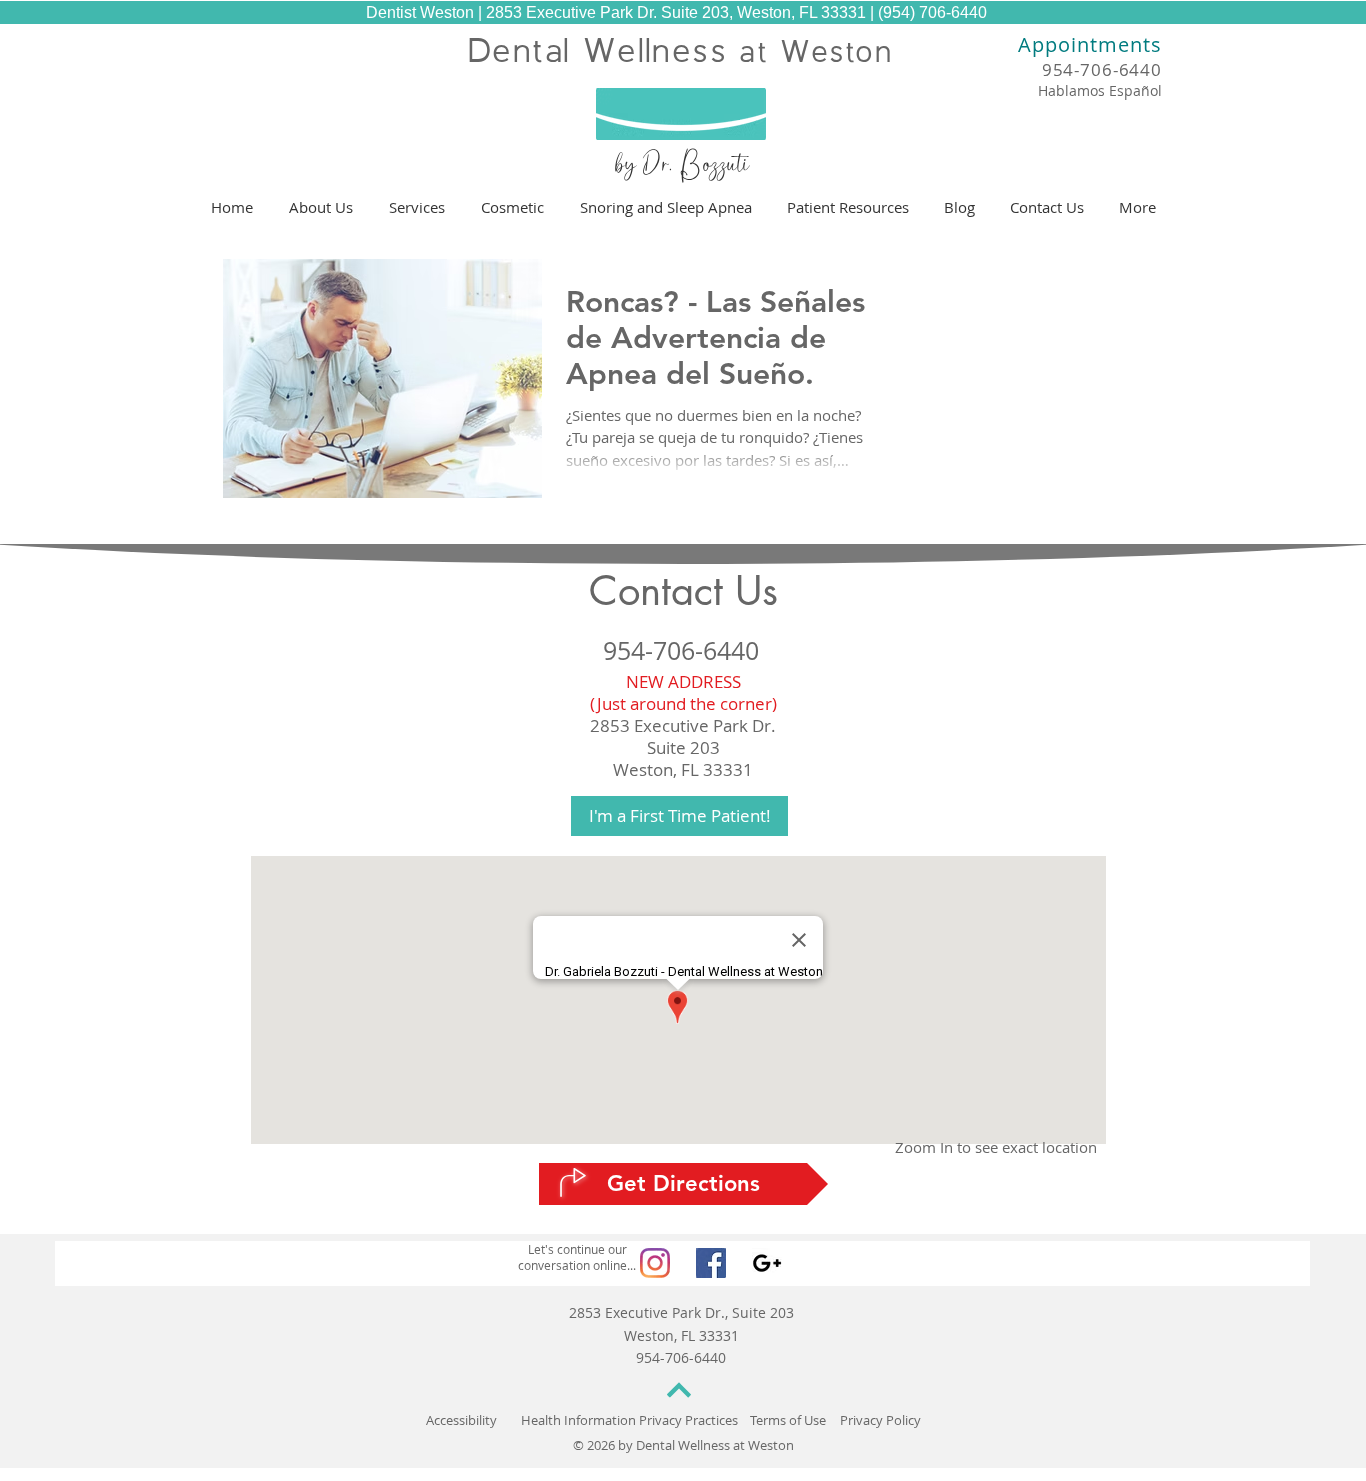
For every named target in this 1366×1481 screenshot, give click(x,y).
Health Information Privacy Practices (629, 1420)
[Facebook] (711, 1263)
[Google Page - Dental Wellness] (767, 1263)
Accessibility (461, 1420)
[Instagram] (655, 1263)
